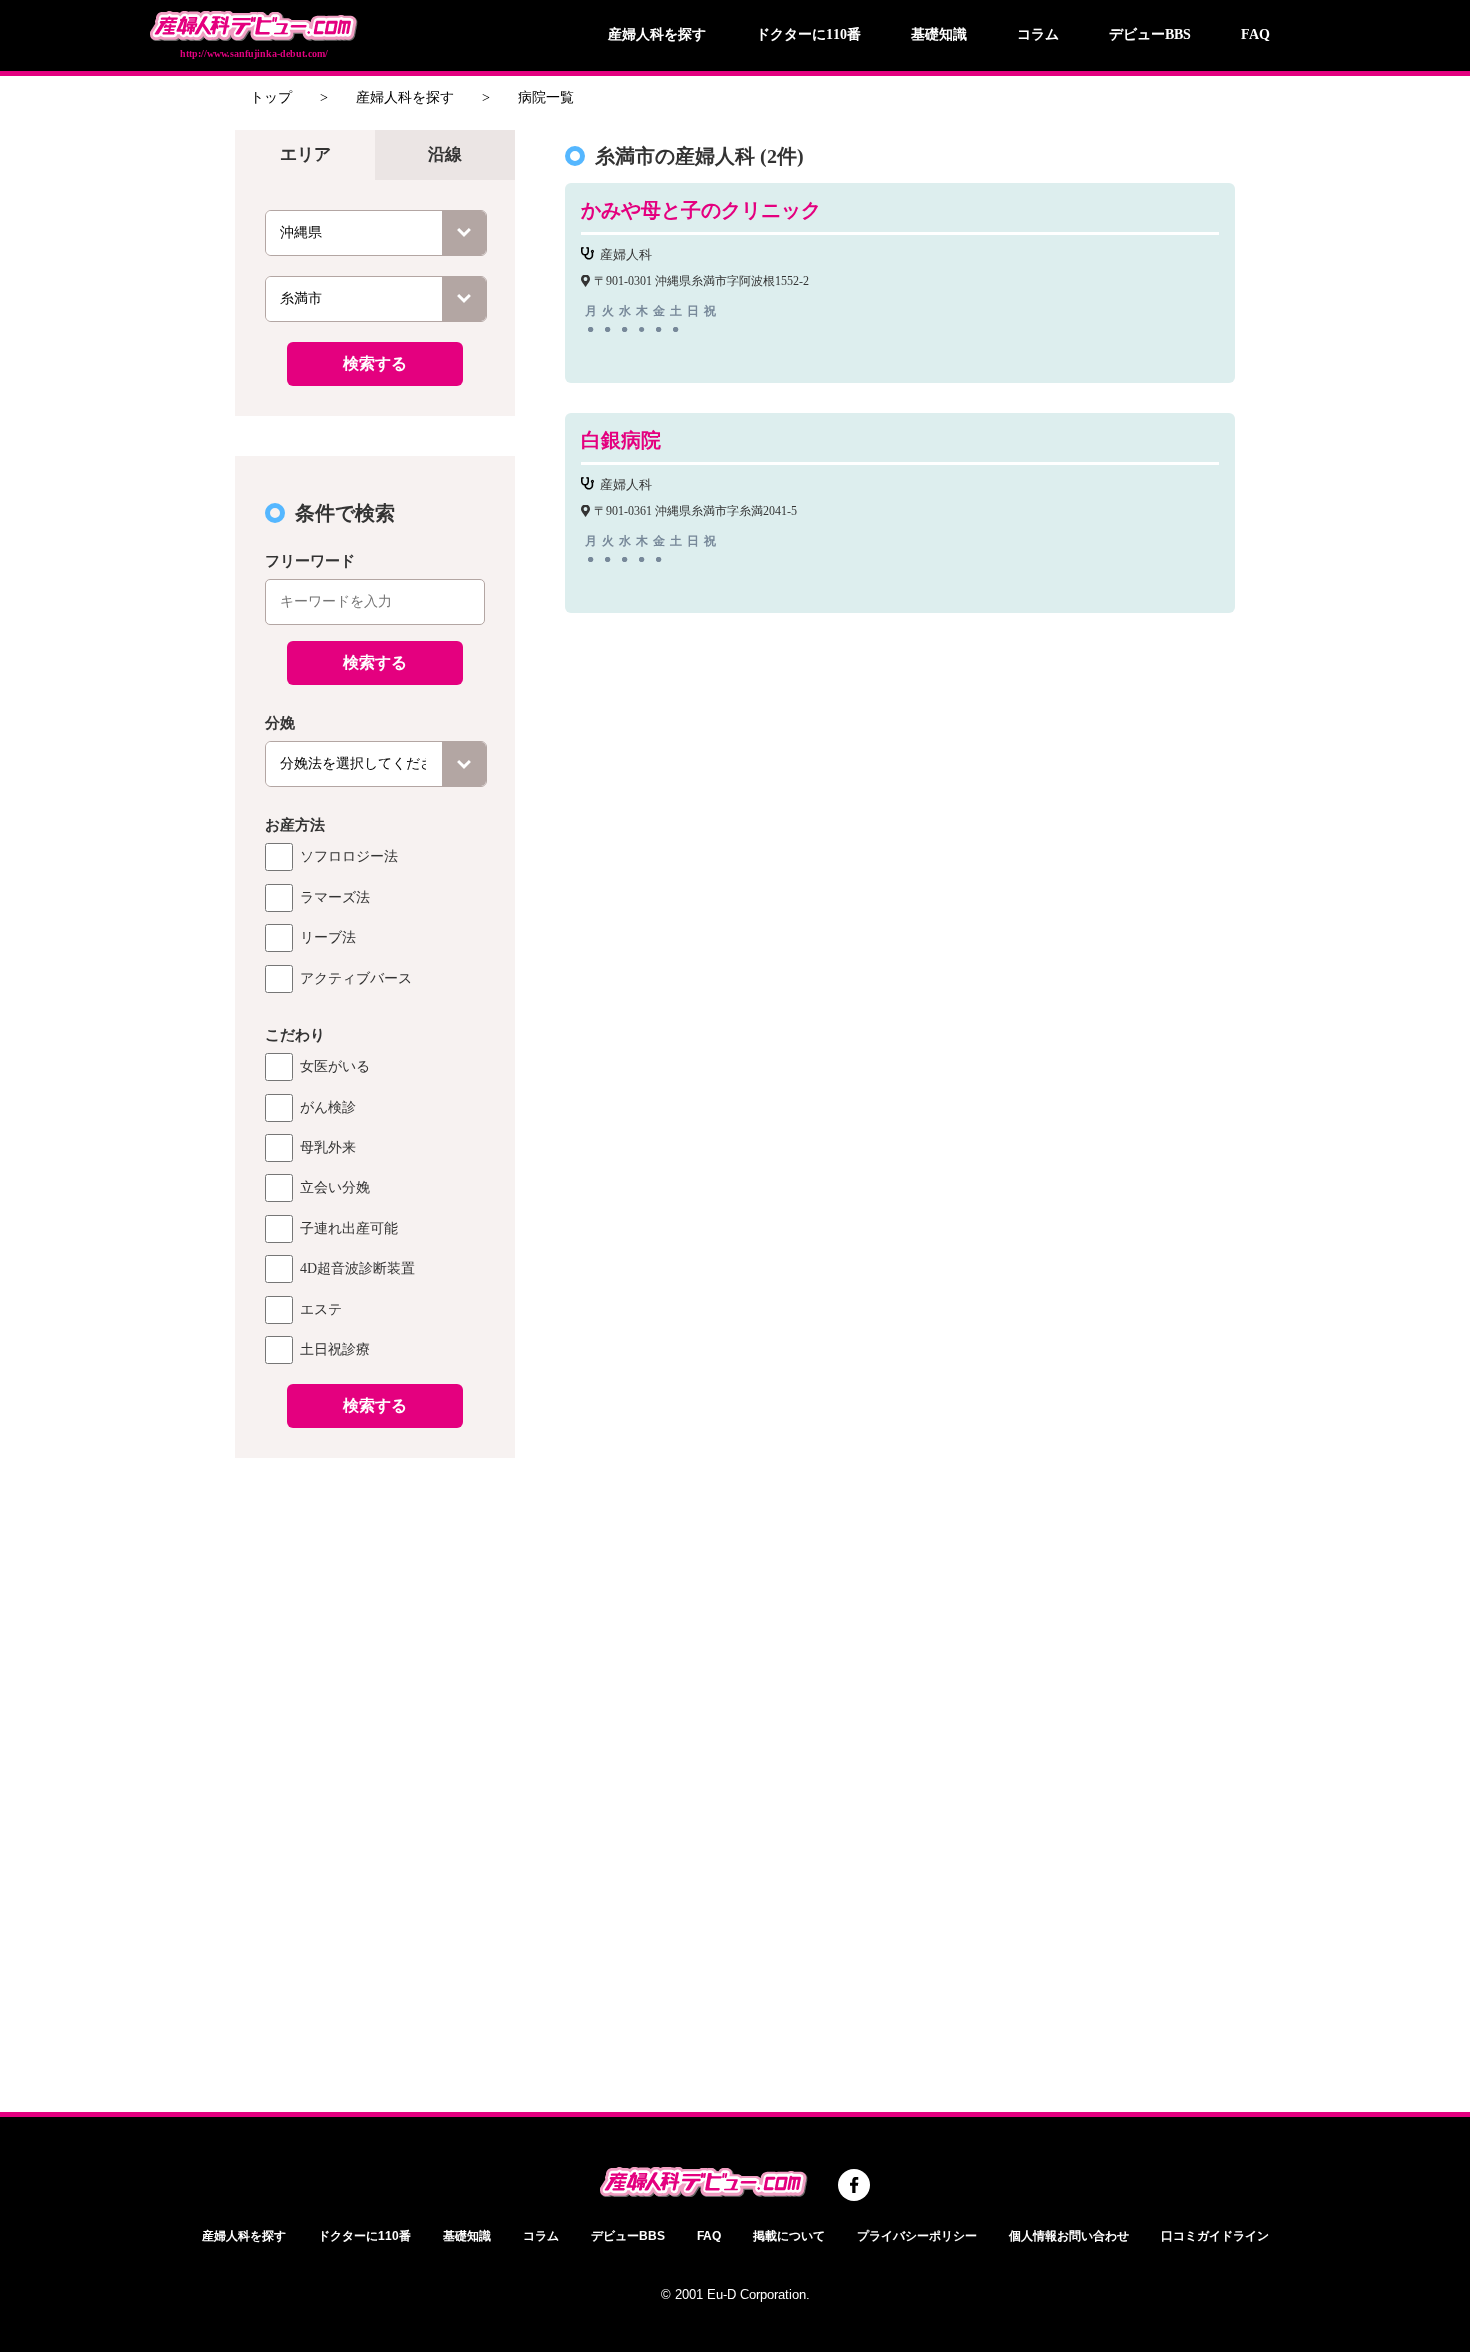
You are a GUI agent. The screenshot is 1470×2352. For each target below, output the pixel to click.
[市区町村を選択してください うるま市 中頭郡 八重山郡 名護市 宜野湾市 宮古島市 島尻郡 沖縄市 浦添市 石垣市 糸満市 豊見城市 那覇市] (376, 299)
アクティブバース (356, 978)
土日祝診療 (335, 1349)
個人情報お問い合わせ (1069, 2236)
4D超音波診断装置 (357, 1268)
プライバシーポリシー (917, 2236)
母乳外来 (328, 1147)
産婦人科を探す (657, 34)
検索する (375, 363)
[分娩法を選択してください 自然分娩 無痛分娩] (376, 764)
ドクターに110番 (808, 34)
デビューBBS (1150, 34)
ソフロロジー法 (349, 856)
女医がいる (335, 1066)
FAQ (1255, 34)
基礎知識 (939, 34)
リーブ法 (328, 937)
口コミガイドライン (1215, 2236)
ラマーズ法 (335, 897)
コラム (1038, 34)
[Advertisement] (375, 1772)
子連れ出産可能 (349, 1228)
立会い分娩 (335, 1187)
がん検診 (328, 1107)
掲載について (789, 2236)
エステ (321, 1309)
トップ (271, 97)
